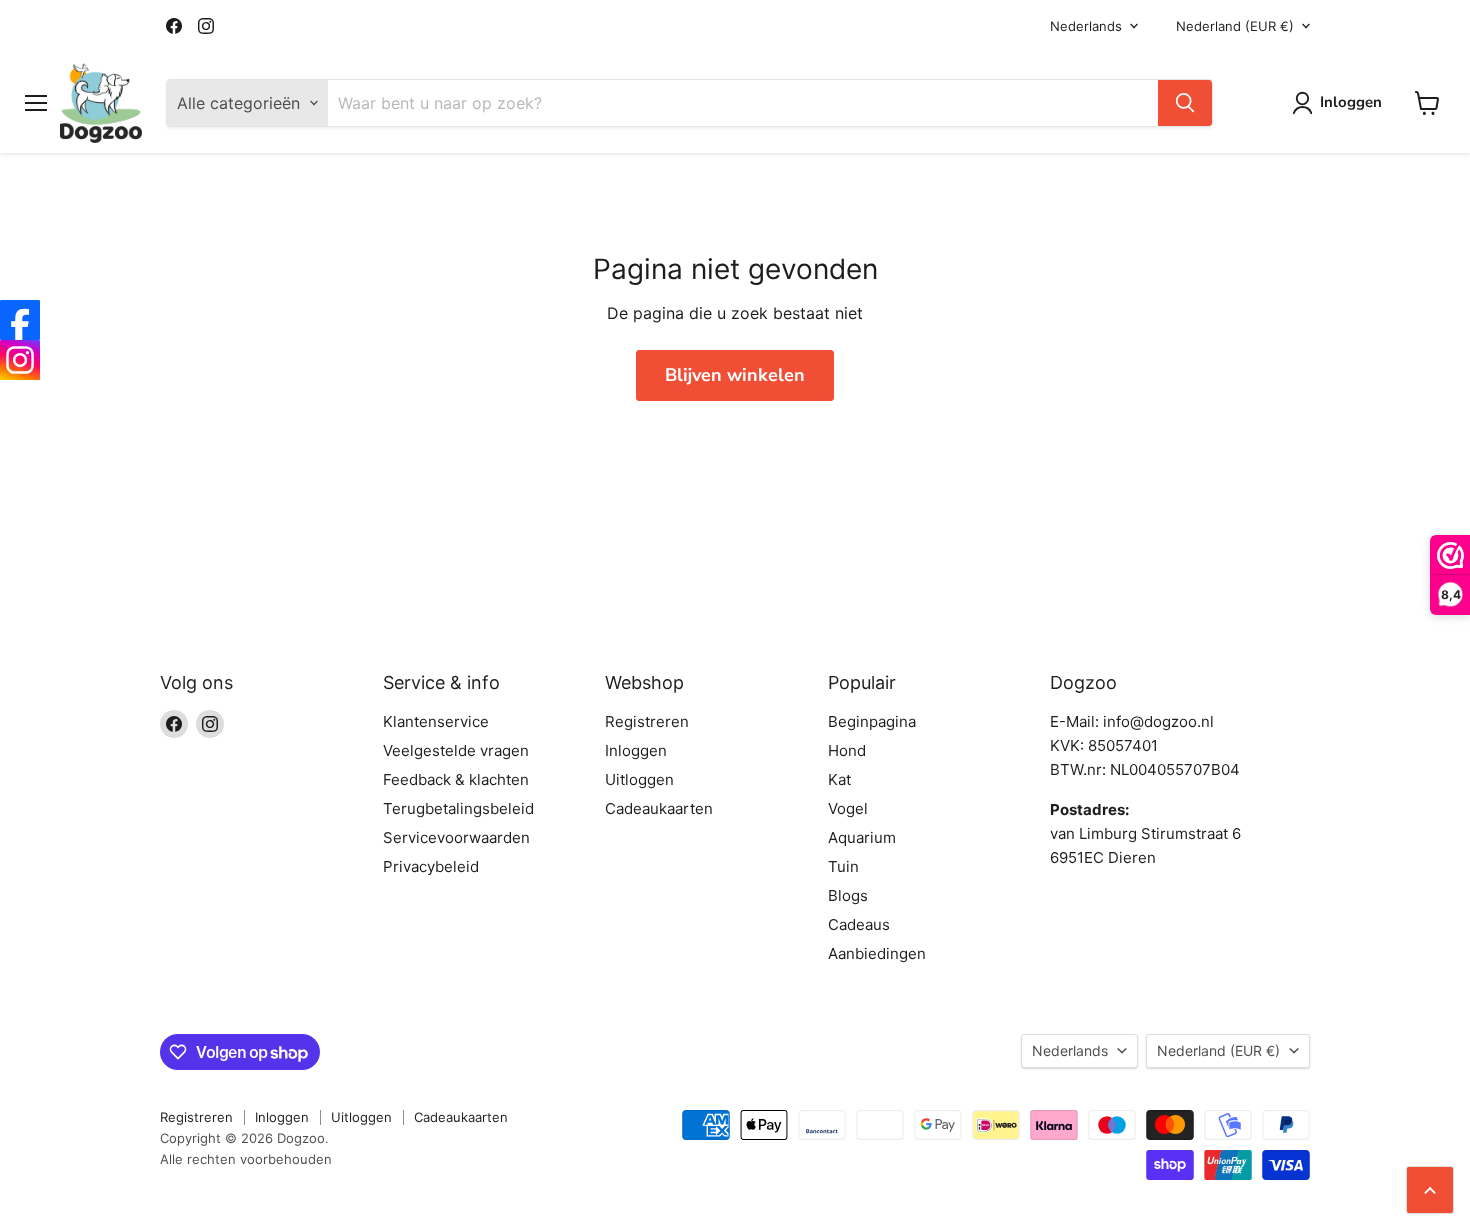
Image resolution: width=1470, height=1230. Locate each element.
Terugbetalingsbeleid (458, 808)
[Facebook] (20, 320)
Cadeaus (859, 924)
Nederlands (1086, 26)
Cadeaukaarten (659, 808)
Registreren (647, 721)
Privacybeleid (431, 866)
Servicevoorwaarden (456, 837)
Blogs (848, 895)
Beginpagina (872, 721)
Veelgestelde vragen (456, 750)
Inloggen (636, 750)
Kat (839, 779)
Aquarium (862, 837)
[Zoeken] (1185, 103)
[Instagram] (20, 360)
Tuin (843, 866)
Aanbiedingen (877, 953)
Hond (847, 750)
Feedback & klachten (456, 779)
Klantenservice (436, 721)
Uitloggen (639, 779)
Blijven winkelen (735, 375)
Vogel (848, 808)
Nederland (1235, 26)
